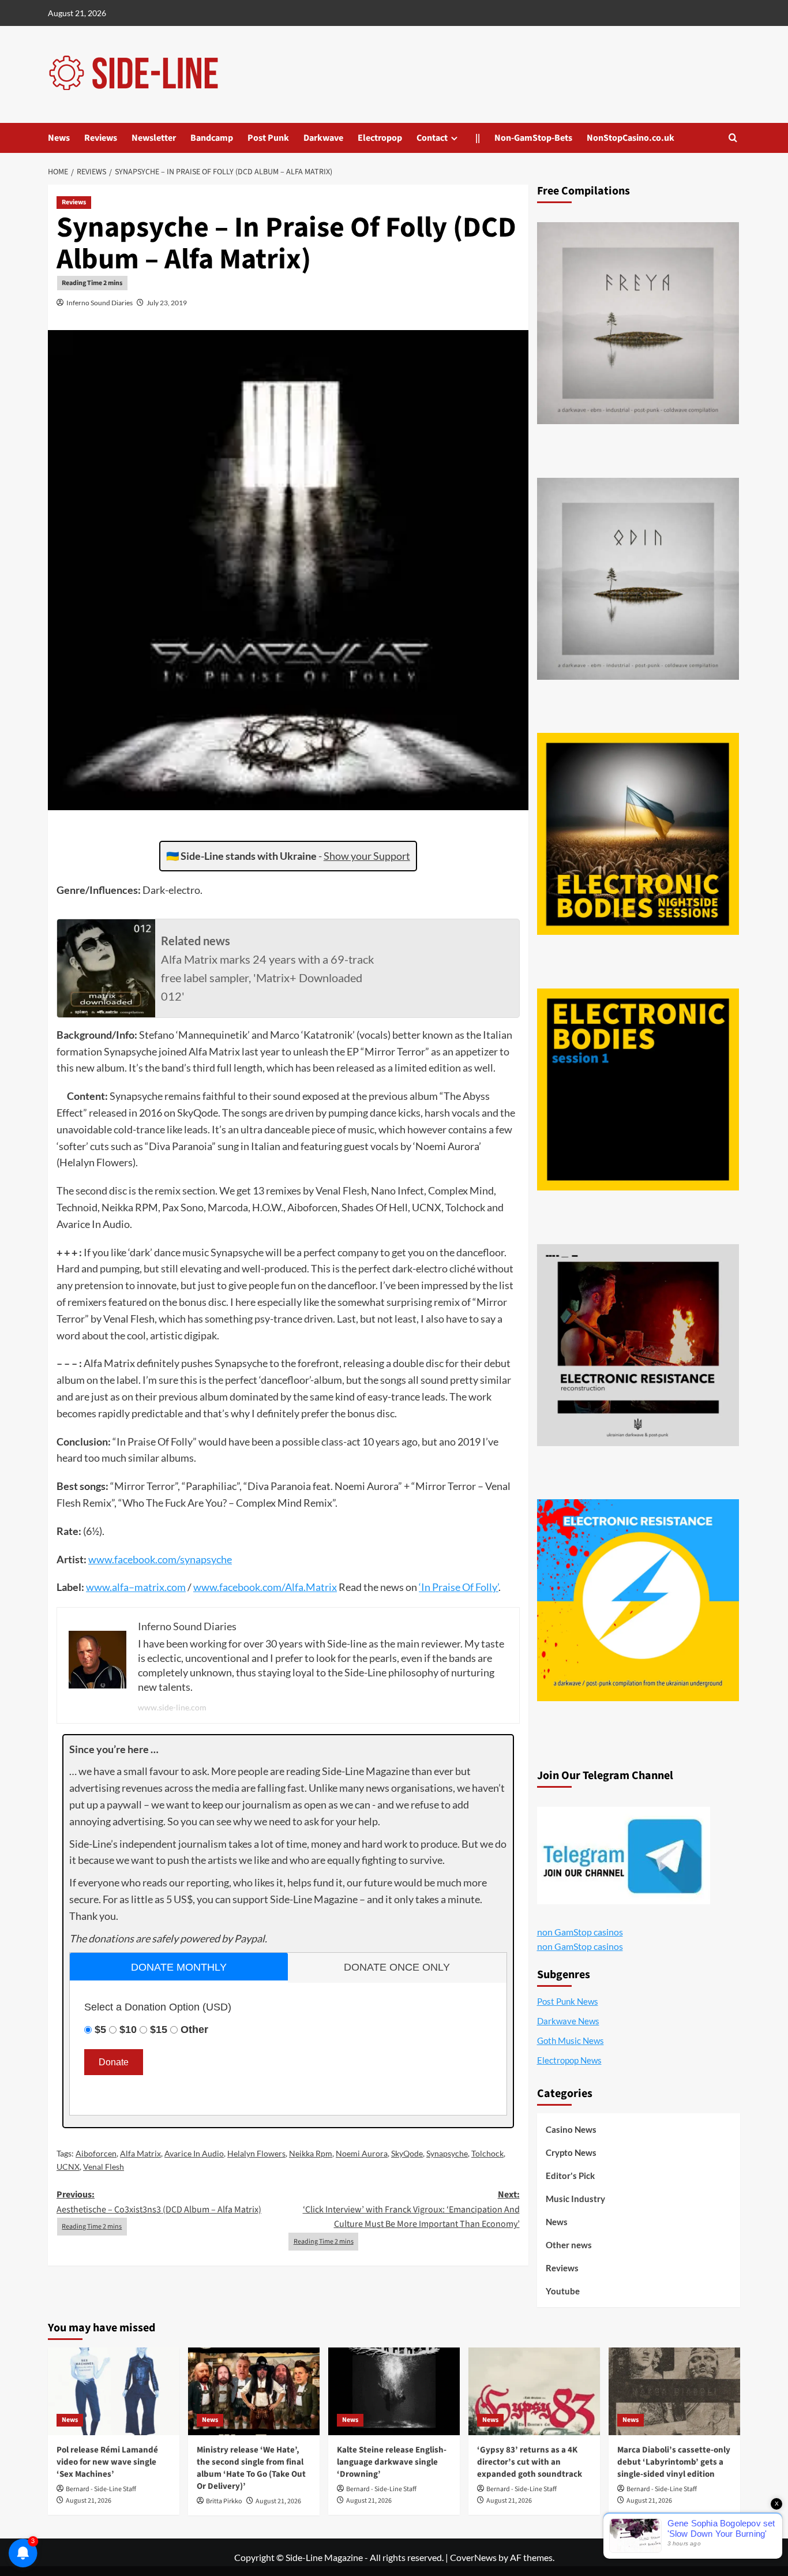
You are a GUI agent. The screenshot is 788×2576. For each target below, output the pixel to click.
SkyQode (407, 2153)
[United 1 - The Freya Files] (638, 323)
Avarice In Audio (194, 2153)
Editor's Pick (570, 2176)
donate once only (397, 1967)
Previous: (159, 2202)
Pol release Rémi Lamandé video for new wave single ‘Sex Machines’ (107, 2462)
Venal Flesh (104, 2167)
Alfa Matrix (140, 2153)
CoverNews (473, 2557)
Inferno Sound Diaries (100, 303)
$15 (159, 2030)
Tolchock (487, 2153)
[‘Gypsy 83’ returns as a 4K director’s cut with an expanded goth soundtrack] (534, 2391)
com (167, 1559)
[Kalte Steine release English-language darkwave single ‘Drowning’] (394, 2391)
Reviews (101, 138)
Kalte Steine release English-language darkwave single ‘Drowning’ (392, 2462)
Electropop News (569, 2060)
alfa (120, 1587)
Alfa (294, 1587)
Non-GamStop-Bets (533, 138)
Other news (569, 2245)
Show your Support (367, 856)
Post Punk (268, 138)
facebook (135, 1559)
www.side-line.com (172, 1707)
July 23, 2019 (167, 303)
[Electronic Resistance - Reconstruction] (638, 1345)
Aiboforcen (96, 2153)
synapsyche (206, 1559)
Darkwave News (568, 2021)
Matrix (321, 1587)
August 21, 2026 (89, 2501)
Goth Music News (571, 2040)
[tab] (179, 1966)
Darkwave (323, 138)
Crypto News (571, 2152)
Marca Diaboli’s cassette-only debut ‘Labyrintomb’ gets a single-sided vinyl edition (674, 2462)
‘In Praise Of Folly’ (459, 1587)
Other (194, 2030)
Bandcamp (212, 138)
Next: (411, 2209)
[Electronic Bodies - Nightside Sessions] (638, 834)
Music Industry (575, 2199)
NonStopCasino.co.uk (631, 138)
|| (478, 138)
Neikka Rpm (311, 2153)
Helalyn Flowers (256, 2153)
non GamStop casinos (580, 1932)
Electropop (380, 138)
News (59, 138)
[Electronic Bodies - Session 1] (638, 1089)
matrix (149, 1587)
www (100, 1559)
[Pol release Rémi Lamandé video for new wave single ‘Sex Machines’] (114, 2391)
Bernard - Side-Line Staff (101, 2489)
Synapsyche (447, 2153)
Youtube (563, 2291)
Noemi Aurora (362, 2153)
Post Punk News (568, 2001)
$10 (128, 2030)
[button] (733, 138)
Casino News (571, 2129)
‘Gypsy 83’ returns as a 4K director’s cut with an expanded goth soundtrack (530, 2462)
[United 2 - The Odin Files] (638, 579)
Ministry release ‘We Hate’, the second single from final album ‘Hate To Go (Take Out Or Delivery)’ (251, 2468)
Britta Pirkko (224, 2501)
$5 (100, 2030)
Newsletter (154, 138)
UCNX (68, 2167)
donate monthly (179, 1967)
